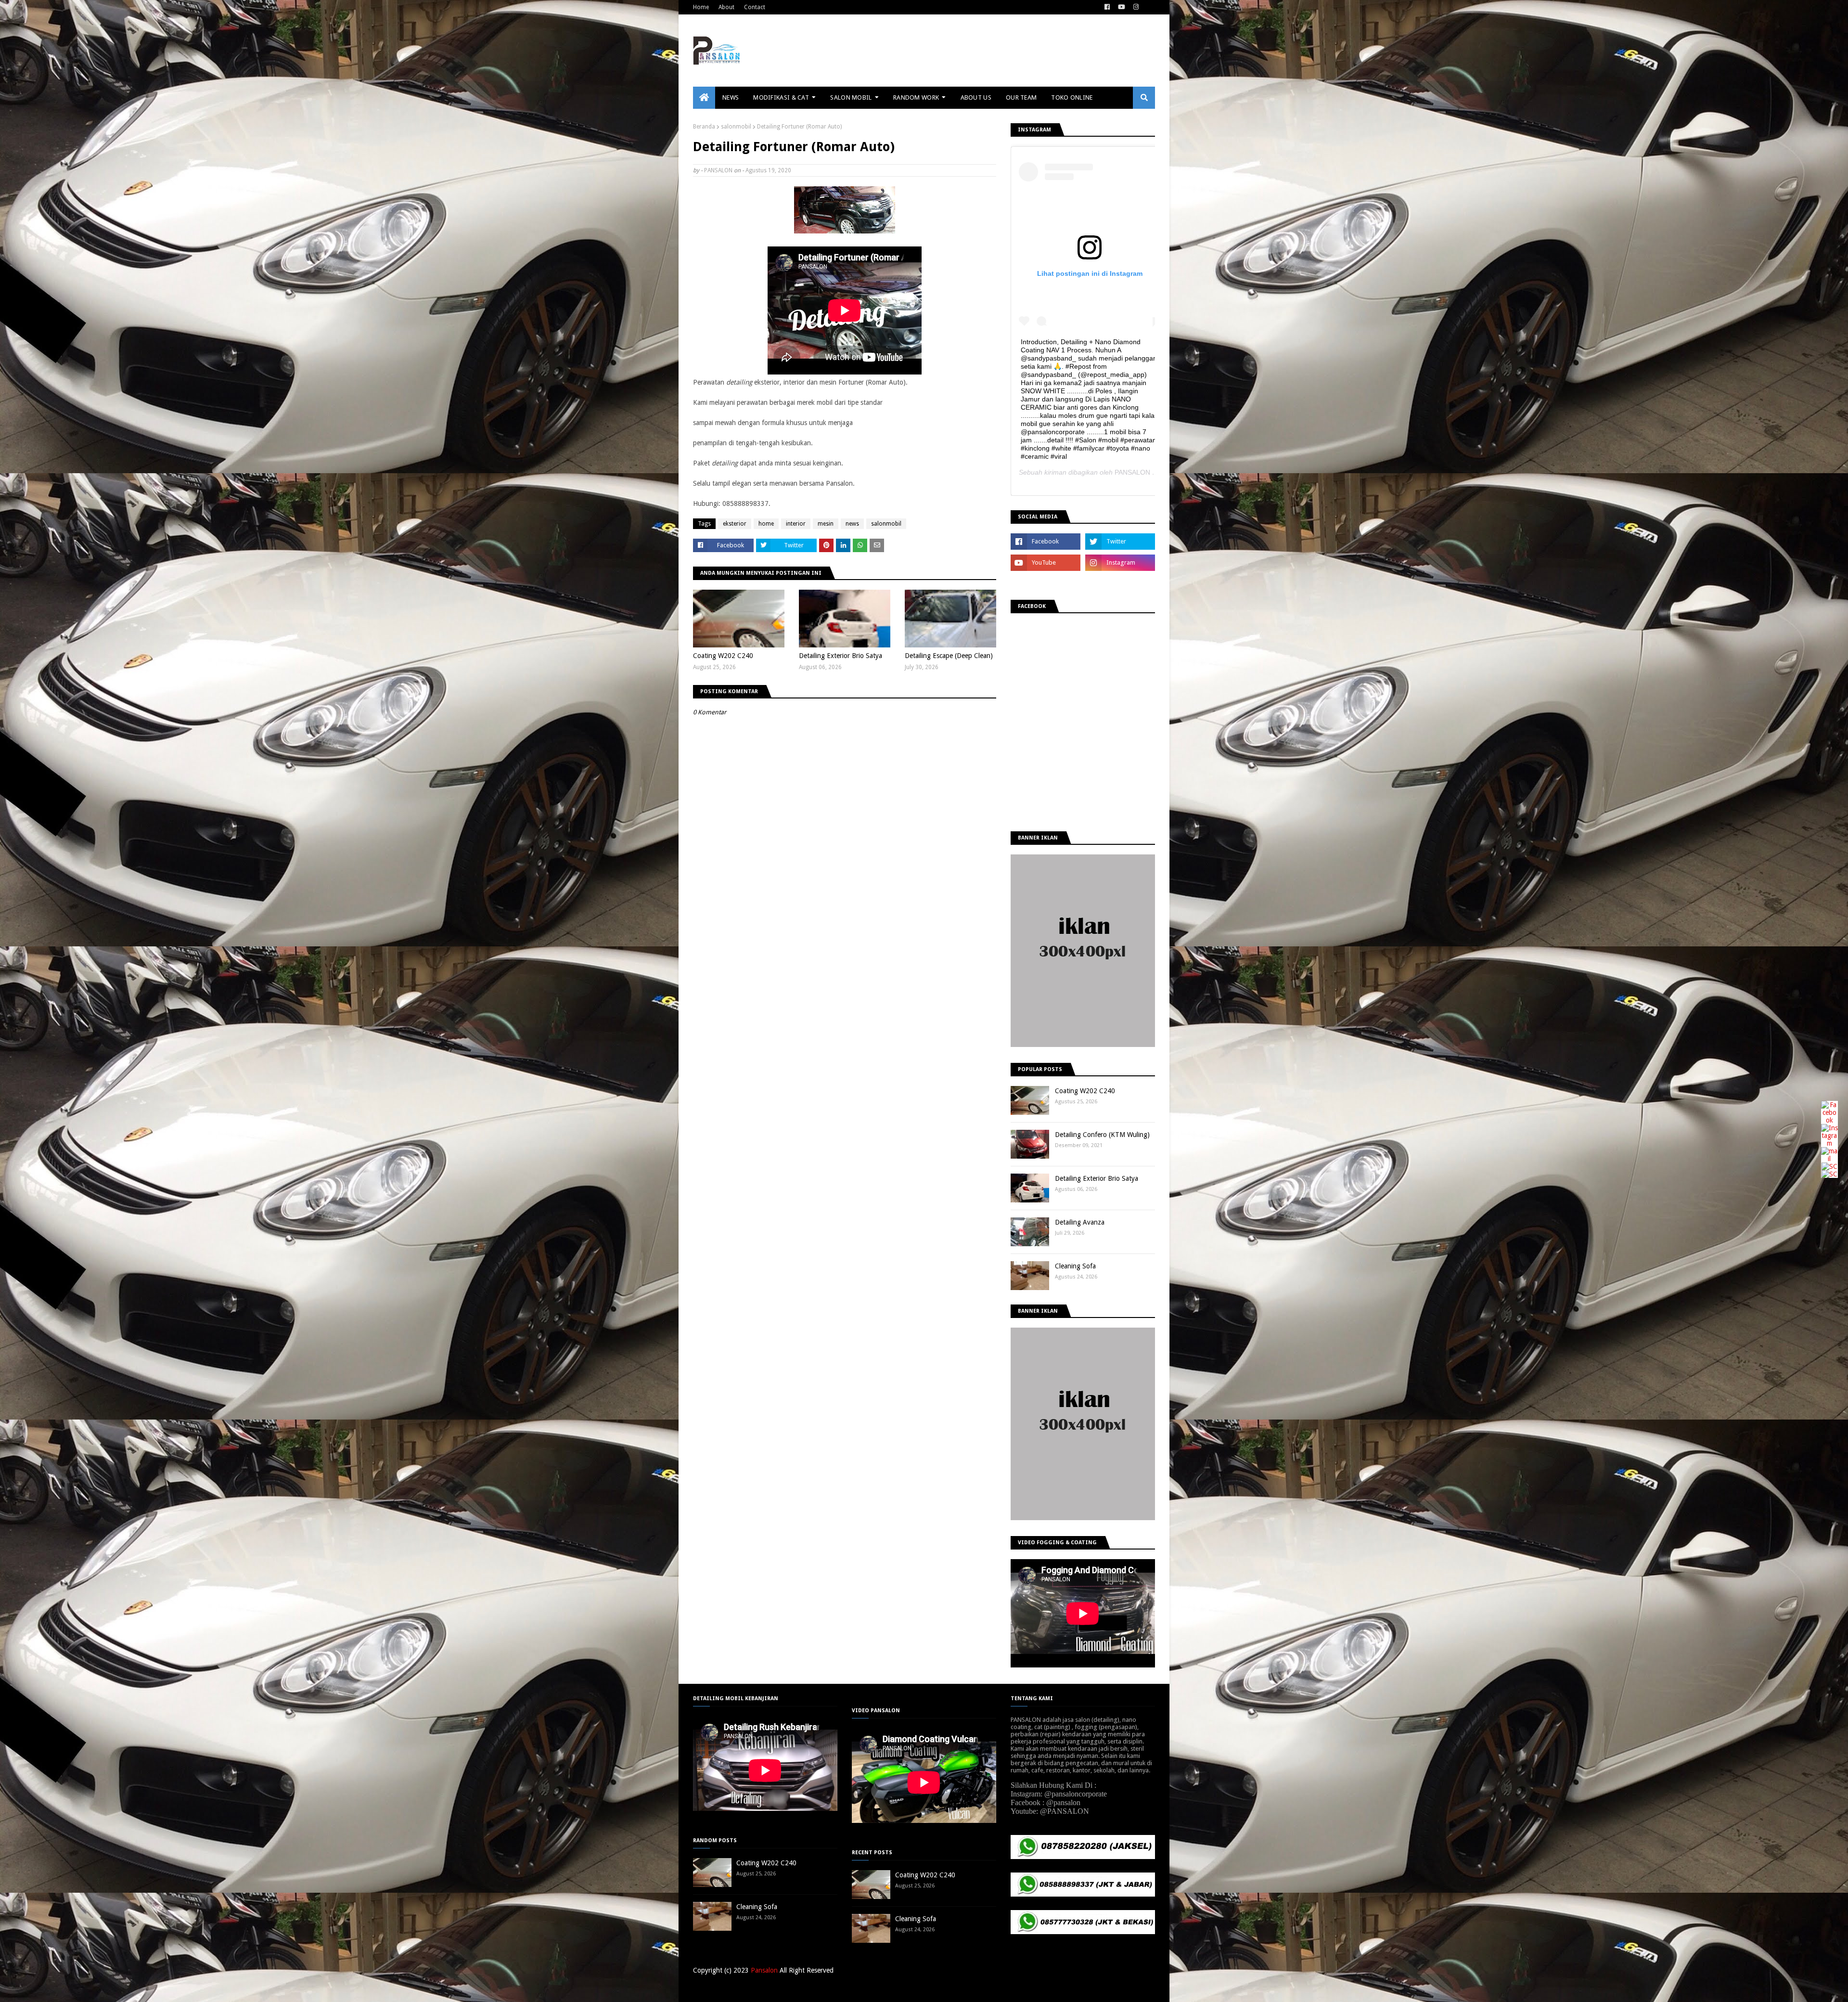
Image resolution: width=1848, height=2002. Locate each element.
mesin (826, 524)
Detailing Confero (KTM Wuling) (1102, 1135)
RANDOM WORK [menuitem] (916, 97)
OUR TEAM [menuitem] (1021, 97)
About (726, 7)
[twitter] (1120, 542)
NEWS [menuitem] (731, 97)
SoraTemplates (743, 1989)
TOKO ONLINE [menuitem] (1072, 97)
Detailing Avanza (1080, 1222)
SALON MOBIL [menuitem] (851, 97)
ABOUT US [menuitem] (976, 97)
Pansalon (764, 1970)
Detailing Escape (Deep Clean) (949, 656)
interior (796, 524)
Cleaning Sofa (1075, 1266)
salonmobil (736, 127)
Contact (755, 7)
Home (701, 7)
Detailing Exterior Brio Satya (841, 656)
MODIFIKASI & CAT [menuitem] (781, 97)
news (852, 524)
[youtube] (1122, 7)
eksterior (735, 524)
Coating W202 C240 (723, 656)
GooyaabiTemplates (834, 1989)
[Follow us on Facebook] (1829, 1120)
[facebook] (1107, 7)
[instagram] (1136, 7)
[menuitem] (704, 98)
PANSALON (718, 170)
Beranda (704, 127)
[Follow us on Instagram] (1829, 1143)
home (766, 524)
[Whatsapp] (1829, 1174)
